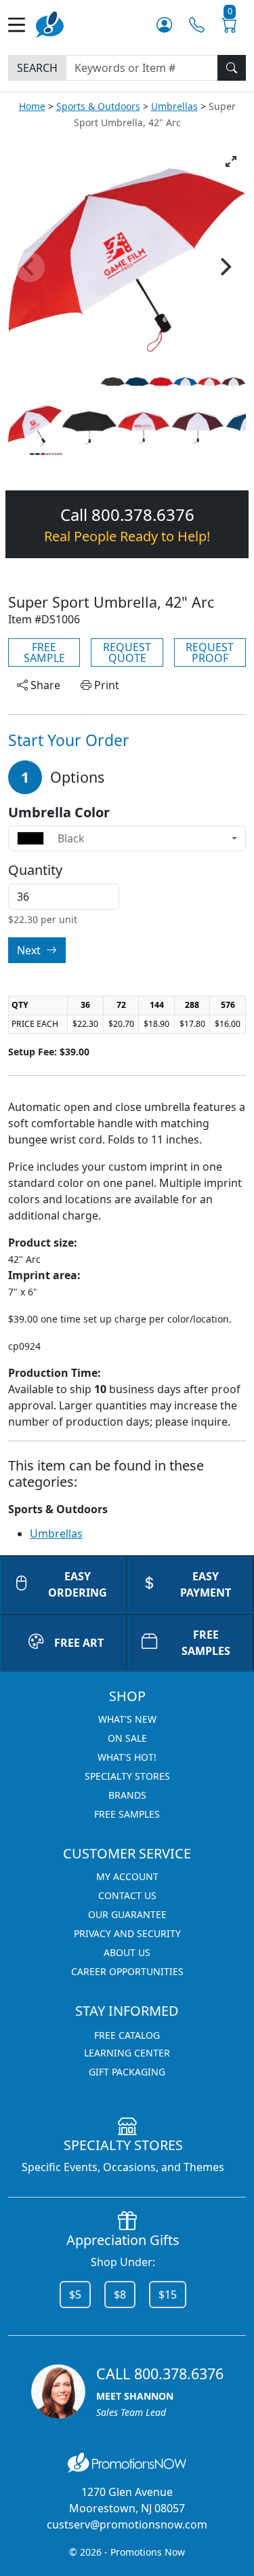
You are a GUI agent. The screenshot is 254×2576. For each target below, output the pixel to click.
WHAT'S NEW (127, 1719)
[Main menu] (22, 25)
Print (105, 685)
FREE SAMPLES (127, 1814)
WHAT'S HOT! (127, 1757)
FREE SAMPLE (44, 652)
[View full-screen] (231, 161)
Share (44, 685)
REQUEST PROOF (210, 652)
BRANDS (127, 1795)
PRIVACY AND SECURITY (127, 1933)
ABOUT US (127, 1952)
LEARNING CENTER (127, 2053)
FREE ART (79, 1643)
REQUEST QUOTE (127, 652)
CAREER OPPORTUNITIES (127, 1971)
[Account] (164, 25)
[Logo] (50, 23)
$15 (168, 2295)
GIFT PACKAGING (127, 2072)
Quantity (35, 870)
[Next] (224, 267)
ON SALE (127, 1738)
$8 (120, 2295)
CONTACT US (127, 1895)
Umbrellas (174, 106)
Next (30, 950)
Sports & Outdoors (98, 106)
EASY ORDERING (78, 1584)
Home (32, 106)
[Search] (232, 68)
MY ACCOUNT (127, 1876)
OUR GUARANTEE (127, 1914)
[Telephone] (197, 25)
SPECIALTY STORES (127, 1776)
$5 (75, 2295)
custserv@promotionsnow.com (127, 2524)
